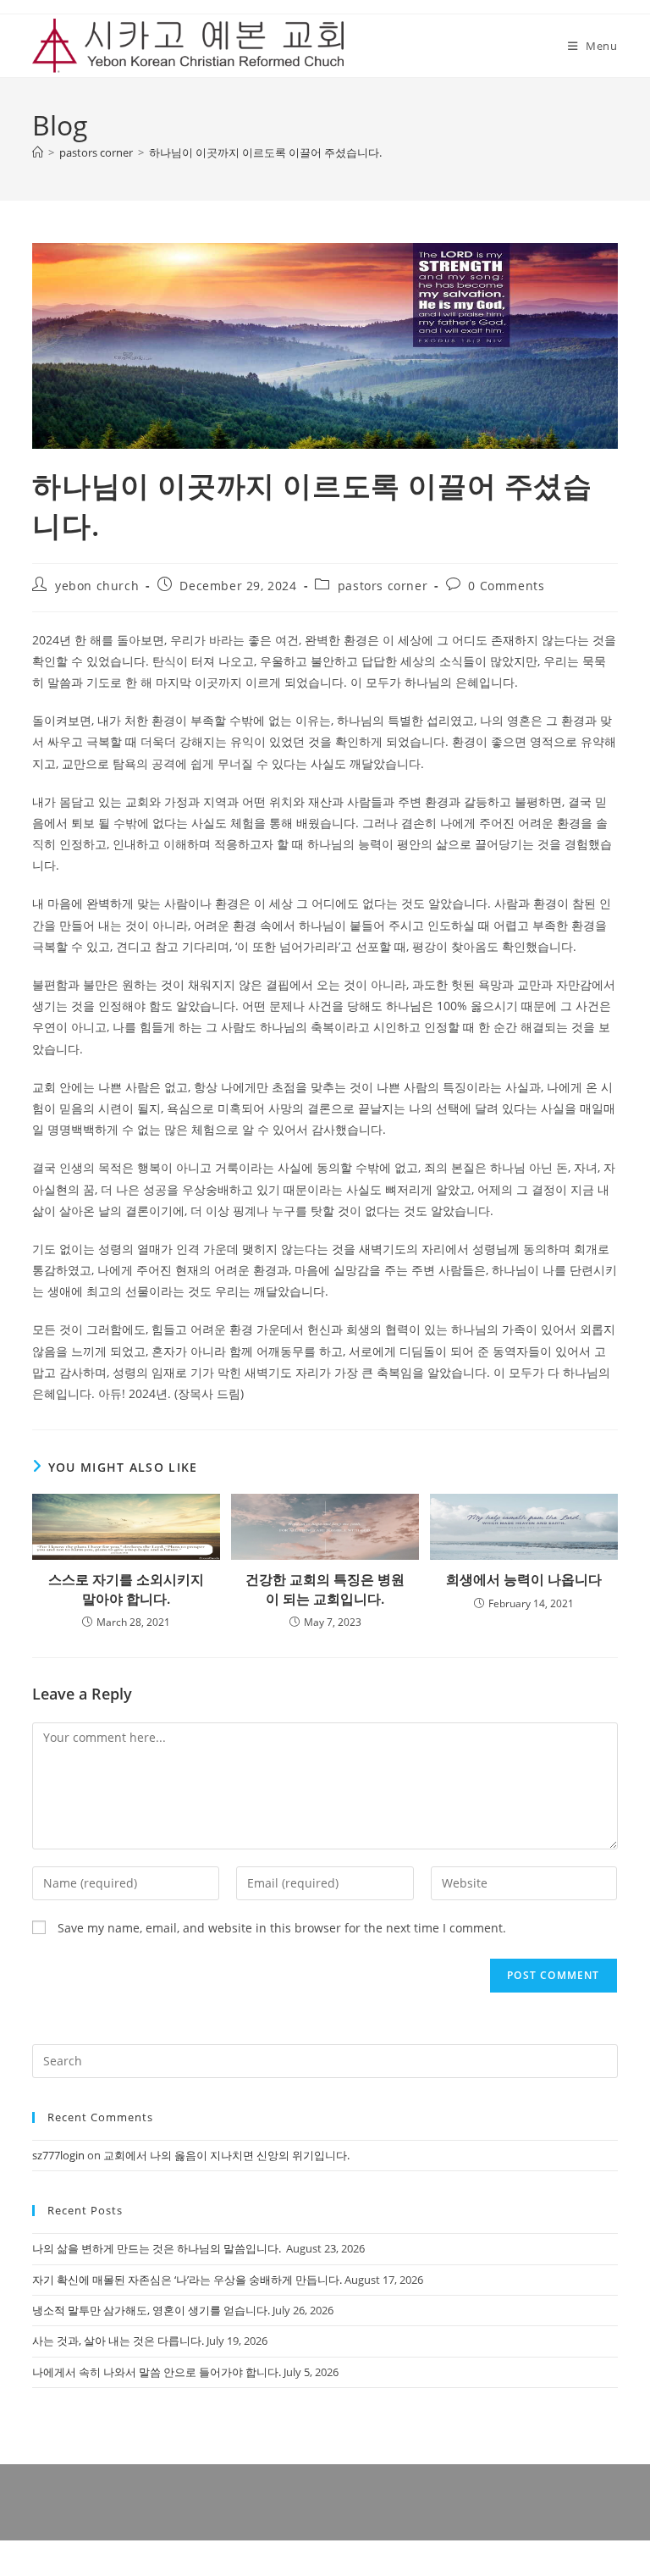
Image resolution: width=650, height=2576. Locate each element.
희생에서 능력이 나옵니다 (524, 1579)
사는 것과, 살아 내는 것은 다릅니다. (118, 2341)
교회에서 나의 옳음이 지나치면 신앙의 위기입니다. (226, 2155)
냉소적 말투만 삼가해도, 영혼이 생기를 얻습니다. (151, 2310)
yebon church (97, 586)
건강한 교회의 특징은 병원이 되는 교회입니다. (325, 1589)
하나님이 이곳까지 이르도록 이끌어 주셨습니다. (265, 152)
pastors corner (383, 586)
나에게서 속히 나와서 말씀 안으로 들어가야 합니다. (157, 2372)
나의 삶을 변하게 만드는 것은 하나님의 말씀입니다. (158, 2248)
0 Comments (506, 586)
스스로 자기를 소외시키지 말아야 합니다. (126, 1589)
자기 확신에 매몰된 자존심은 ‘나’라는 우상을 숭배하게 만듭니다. (187, 2280)
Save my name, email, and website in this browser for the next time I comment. (282, 1928)
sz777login (58, 2155)
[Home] (38, 152)
